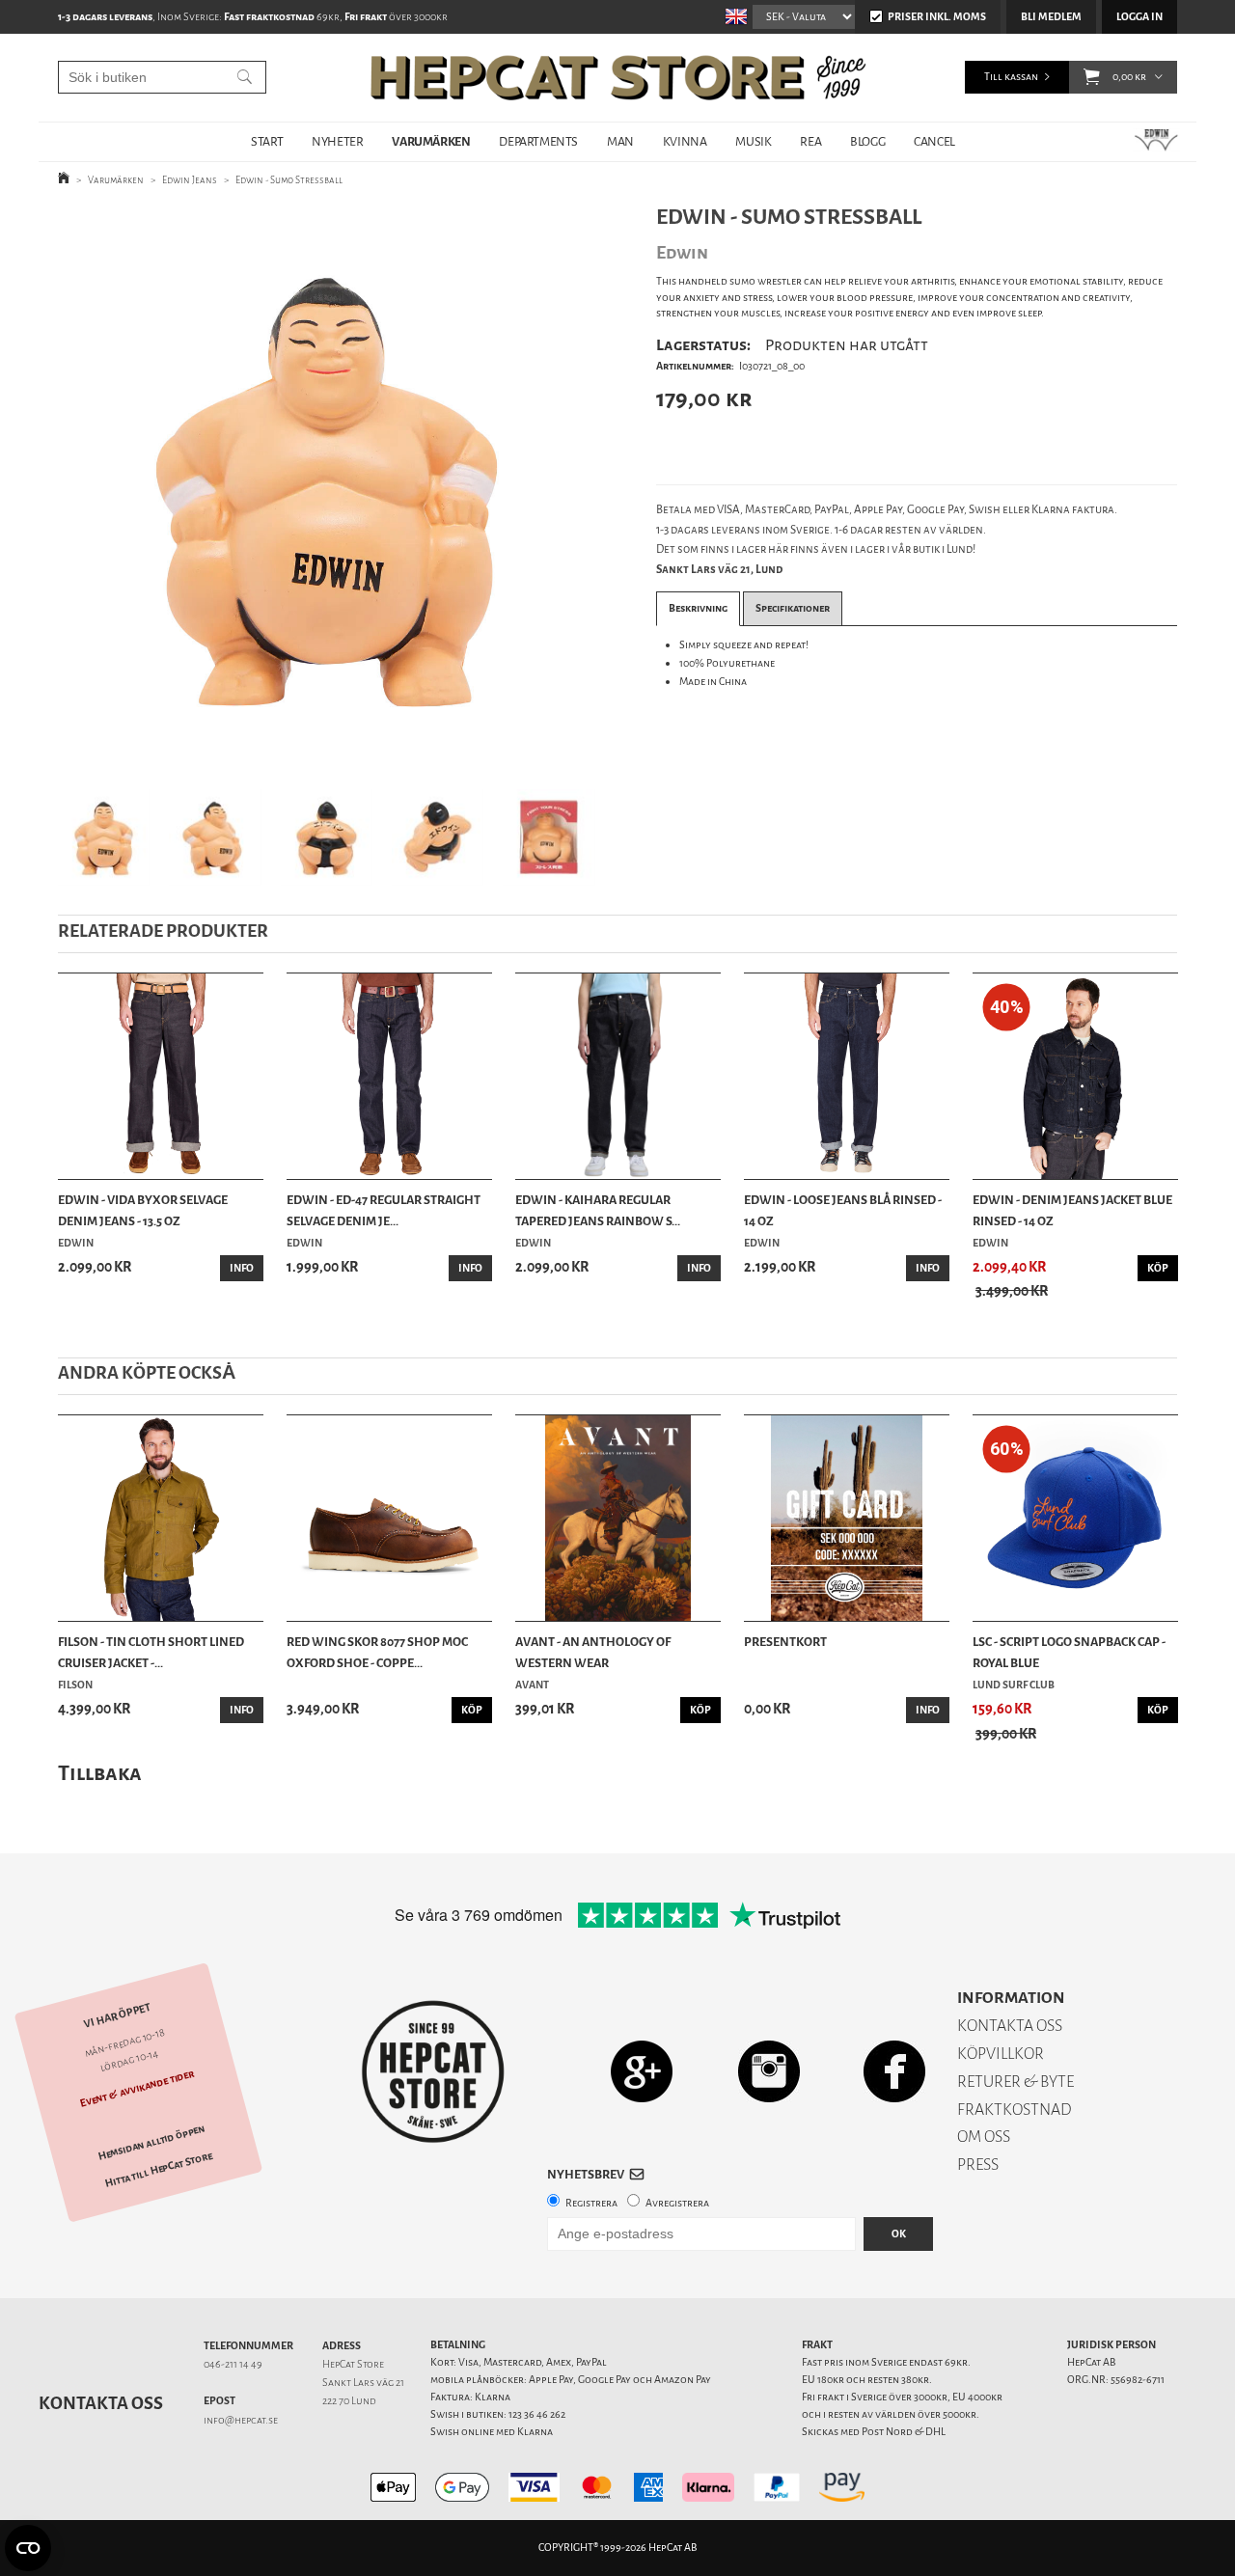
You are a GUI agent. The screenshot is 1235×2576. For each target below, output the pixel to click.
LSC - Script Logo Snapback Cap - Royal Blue (1069, 1652)
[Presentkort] (847, 1518)
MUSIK (753, 141)
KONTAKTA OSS (1010, 2026)
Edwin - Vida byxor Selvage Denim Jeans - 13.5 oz (143, 1210)
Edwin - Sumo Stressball (289, 180)
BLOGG (867, 141)
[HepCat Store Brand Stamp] (434, 2071)
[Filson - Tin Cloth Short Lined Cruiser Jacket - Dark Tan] (161, 1518)
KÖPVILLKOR (1001, 2054)
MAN (620, 141)
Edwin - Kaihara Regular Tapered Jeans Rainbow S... (598, 1210)
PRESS (978, 2165)
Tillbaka (100, 1773)
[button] (1092, 77)
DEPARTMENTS (538, 141)
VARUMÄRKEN (431, 141)
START (267, 141)
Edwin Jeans (190, 180)
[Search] (245, 77)
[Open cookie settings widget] (28, 2548)
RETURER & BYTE (1015, 2082)
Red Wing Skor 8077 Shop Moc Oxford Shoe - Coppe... (377, 1652)
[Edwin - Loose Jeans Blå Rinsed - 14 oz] (847, 1076)
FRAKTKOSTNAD (1015, 2110)
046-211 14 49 (233, 2364)
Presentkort (785, 1642)
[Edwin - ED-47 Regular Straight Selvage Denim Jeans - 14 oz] (389, 1076)
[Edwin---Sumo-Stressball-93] (327, 487)
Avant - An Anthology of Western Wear (593, 1652)
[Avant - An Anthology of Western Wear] (618, 1518)
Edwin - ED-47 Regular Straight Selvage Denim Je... (384, 1210)
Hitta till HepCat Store (159, 2170)
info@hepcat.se (241, 2420)
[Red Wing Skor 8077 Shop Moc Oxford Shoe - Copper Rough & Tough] (389, 1518)
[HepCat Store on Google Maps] (642, 2071)
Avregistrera (677, 2203)
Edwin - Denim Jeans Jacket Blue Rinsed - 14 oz (1072, 1210)
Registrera (591, 2203)
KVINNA (685, 141)
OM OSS (984, 2137)
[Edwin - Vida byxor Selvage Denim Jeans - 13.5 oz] (161, 1076)
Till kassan (1011, 77)
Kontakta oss (101, 2403)
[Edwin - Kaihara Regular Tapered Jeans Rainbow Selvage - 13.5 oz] (618, 1076)
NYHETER (337, 141)
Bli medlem (1051, 17)
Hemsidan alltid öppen (151, 2143)
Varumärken (116, 180)
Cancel (934, 141)
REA (810, 141)
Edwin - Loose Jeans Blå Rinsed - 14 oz (843, 1210)
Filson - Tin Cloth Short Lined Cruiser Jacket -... (151, 1652)
